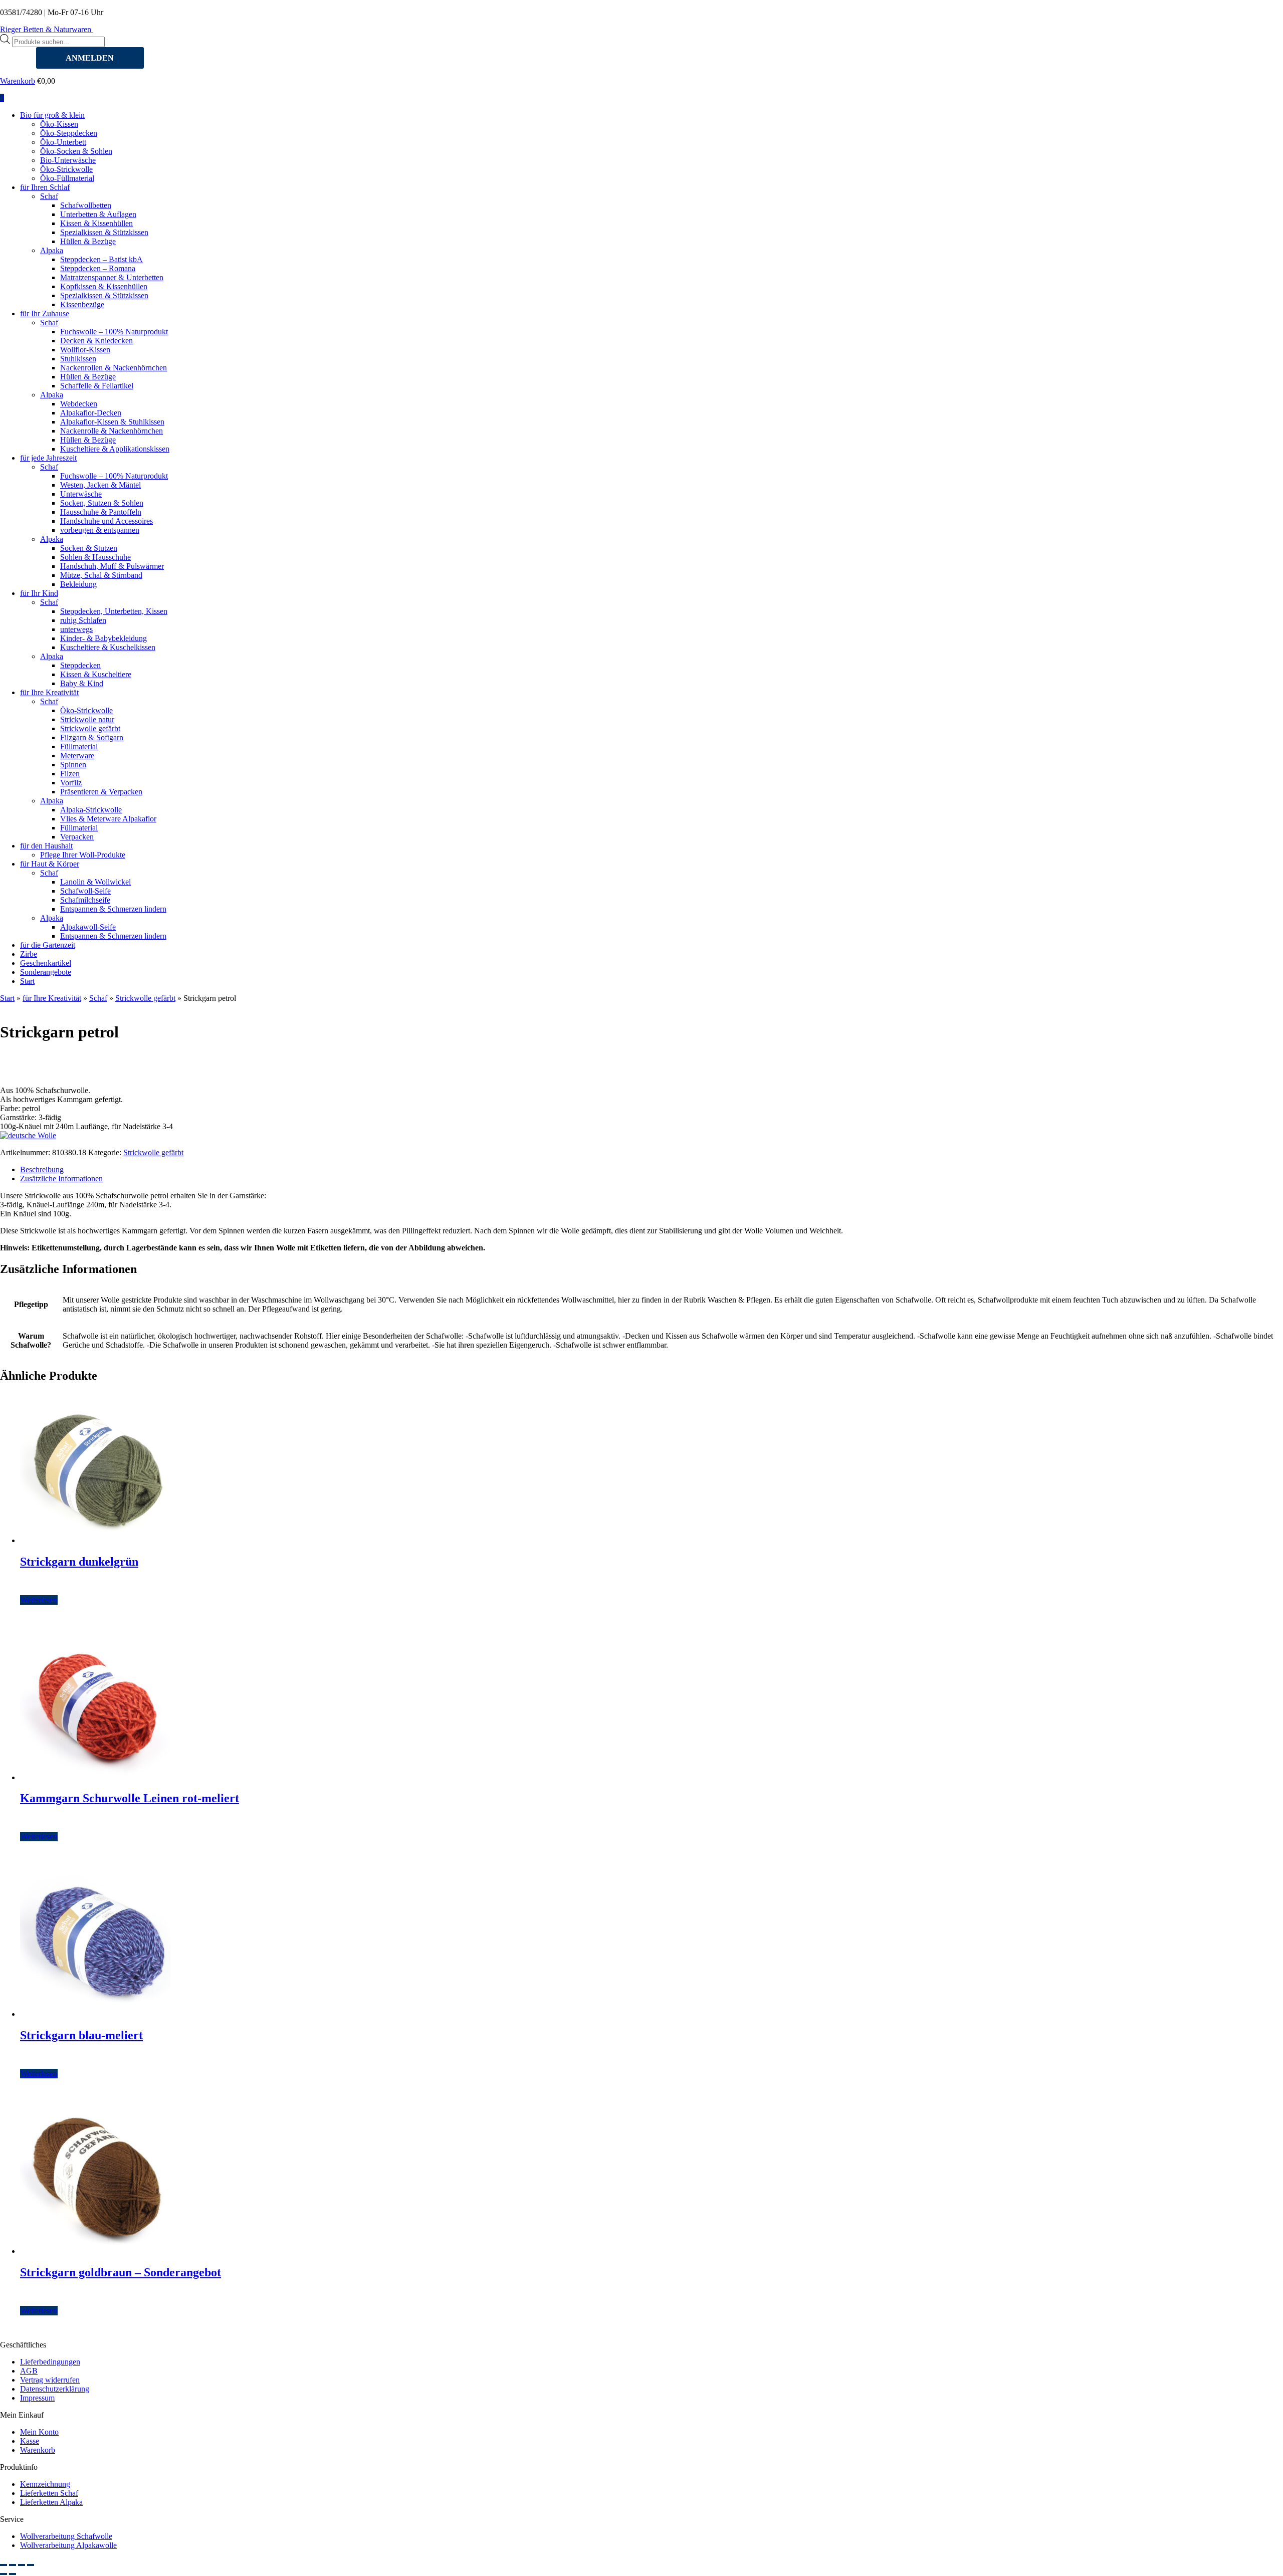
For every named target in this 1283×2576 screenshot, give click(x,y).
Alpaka (52, 250)
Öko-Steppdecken (69, 133)
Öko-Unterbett (63, 142)
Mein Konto (39, 2432)
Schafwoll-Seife (85, 891)
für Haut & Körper (50, 864)
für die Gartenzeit (48, 945)
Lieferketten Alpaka (51, 2502)
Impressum (37, 2398)
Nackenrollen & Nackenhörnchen (114, 368)
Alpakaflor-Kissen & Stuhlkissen (112, 422)
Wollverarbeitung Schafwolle (66, 2536)
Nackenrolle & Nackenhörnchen (112, 431)
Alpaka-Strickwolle (91, 810)
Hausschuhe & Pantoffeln (101, 512)
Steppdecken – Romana (98, 268)
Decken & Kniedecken (96, 341)
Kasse (30, 2441)
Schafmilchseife (85, 900)
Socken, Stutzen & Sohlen (102, 503)
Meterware (77, 756)
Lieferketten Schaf (49, 2493)
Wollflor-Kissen (85, 350)
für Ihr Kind (39, 593)
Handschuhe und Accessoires (106, 521)
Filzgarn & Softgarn (92, 737)
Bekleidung (78, 584)
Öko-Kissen (59, 124)
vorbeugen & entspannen (100, 530)
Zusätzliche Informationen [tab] (61, 1178)
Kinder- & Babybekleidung (103, 638)
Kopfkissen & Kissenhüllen (104, 286)
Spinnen (73, 765)
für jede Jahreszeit (48, 458)
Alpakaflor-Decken (91, 413)
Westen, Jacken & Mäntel (100, 485)
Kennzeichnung (45, 2484)
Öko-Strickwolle (66, 169)
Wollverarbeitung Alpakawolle (68, 2545)
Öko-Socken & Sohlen (76, 151)
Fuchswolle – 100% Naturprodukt (114, 332)
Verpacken (77, 837)
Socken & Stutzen (89, 548)
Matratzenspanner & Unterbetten (112, 277)
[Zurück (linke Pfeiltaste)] (4, 2574)
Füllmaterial (79, 746)
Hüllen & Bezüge (88, 241)
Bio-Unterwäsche (68, 160)
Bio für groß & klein (52, 115)
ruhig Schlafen (83, 620)
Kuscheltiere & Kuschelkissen (108, 647)
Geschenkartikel (46, 963)
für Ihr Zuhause (45, 313)
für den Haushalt (46, 846)
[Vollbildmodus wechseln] (13, 2565)
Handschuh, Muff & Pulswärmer (112, 566)
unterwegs (76, 629)
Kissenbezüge (82, 304)
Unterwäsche (81, 494)
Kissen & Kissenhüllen (96, 223)
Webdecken (79, 404)
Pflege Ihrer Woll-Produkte (83, 855)
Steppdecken (80, 665)
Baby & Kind (82, 683)
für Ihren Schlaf (45, 187)
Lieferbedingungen (50, 2362)
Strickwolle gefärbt (90, 728)
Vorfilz (71, 783)
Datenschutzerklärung (55, 2389)
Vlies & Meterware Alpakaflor (108, 819)
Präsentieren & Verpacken (101, 792)
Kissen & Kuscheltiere (96, 674)
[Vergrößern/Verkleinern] (4, 2565)
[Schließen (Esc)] (31, 2565)
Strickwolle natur (87, 719)
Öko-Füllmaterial (67, 178)
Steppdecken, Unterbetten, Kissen (114, 611)
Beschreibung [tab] (42, 1169)
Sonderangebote (46, 972)
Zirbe (29, 954)
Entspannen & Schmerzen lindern (113, 909)
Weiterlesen (39, 1600)
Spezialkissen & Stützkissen (104, 232)
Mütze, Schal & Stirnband (101, 575)
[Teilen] (22, 2565)
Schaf (49, 196)
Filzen (70, 774)
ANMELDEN (90, 58)
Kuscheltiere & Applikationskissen (115, 449)
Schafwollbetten (86, 205)
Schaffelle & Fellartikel (97, 386)
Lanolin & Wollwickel (95, 882)
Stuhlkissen (78, 359)
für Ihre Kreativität (49, 692)
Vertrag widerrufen (50, 2380)
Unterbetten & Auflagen (98, 214)
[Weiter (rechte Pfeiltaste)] (13, 2574)
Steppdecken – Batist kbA (101, 259)
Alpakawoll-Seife (88, 927)
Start (27, 981)
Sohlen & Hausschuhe (95, 557)
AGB (29, 2371)
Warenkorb (18, 81)
